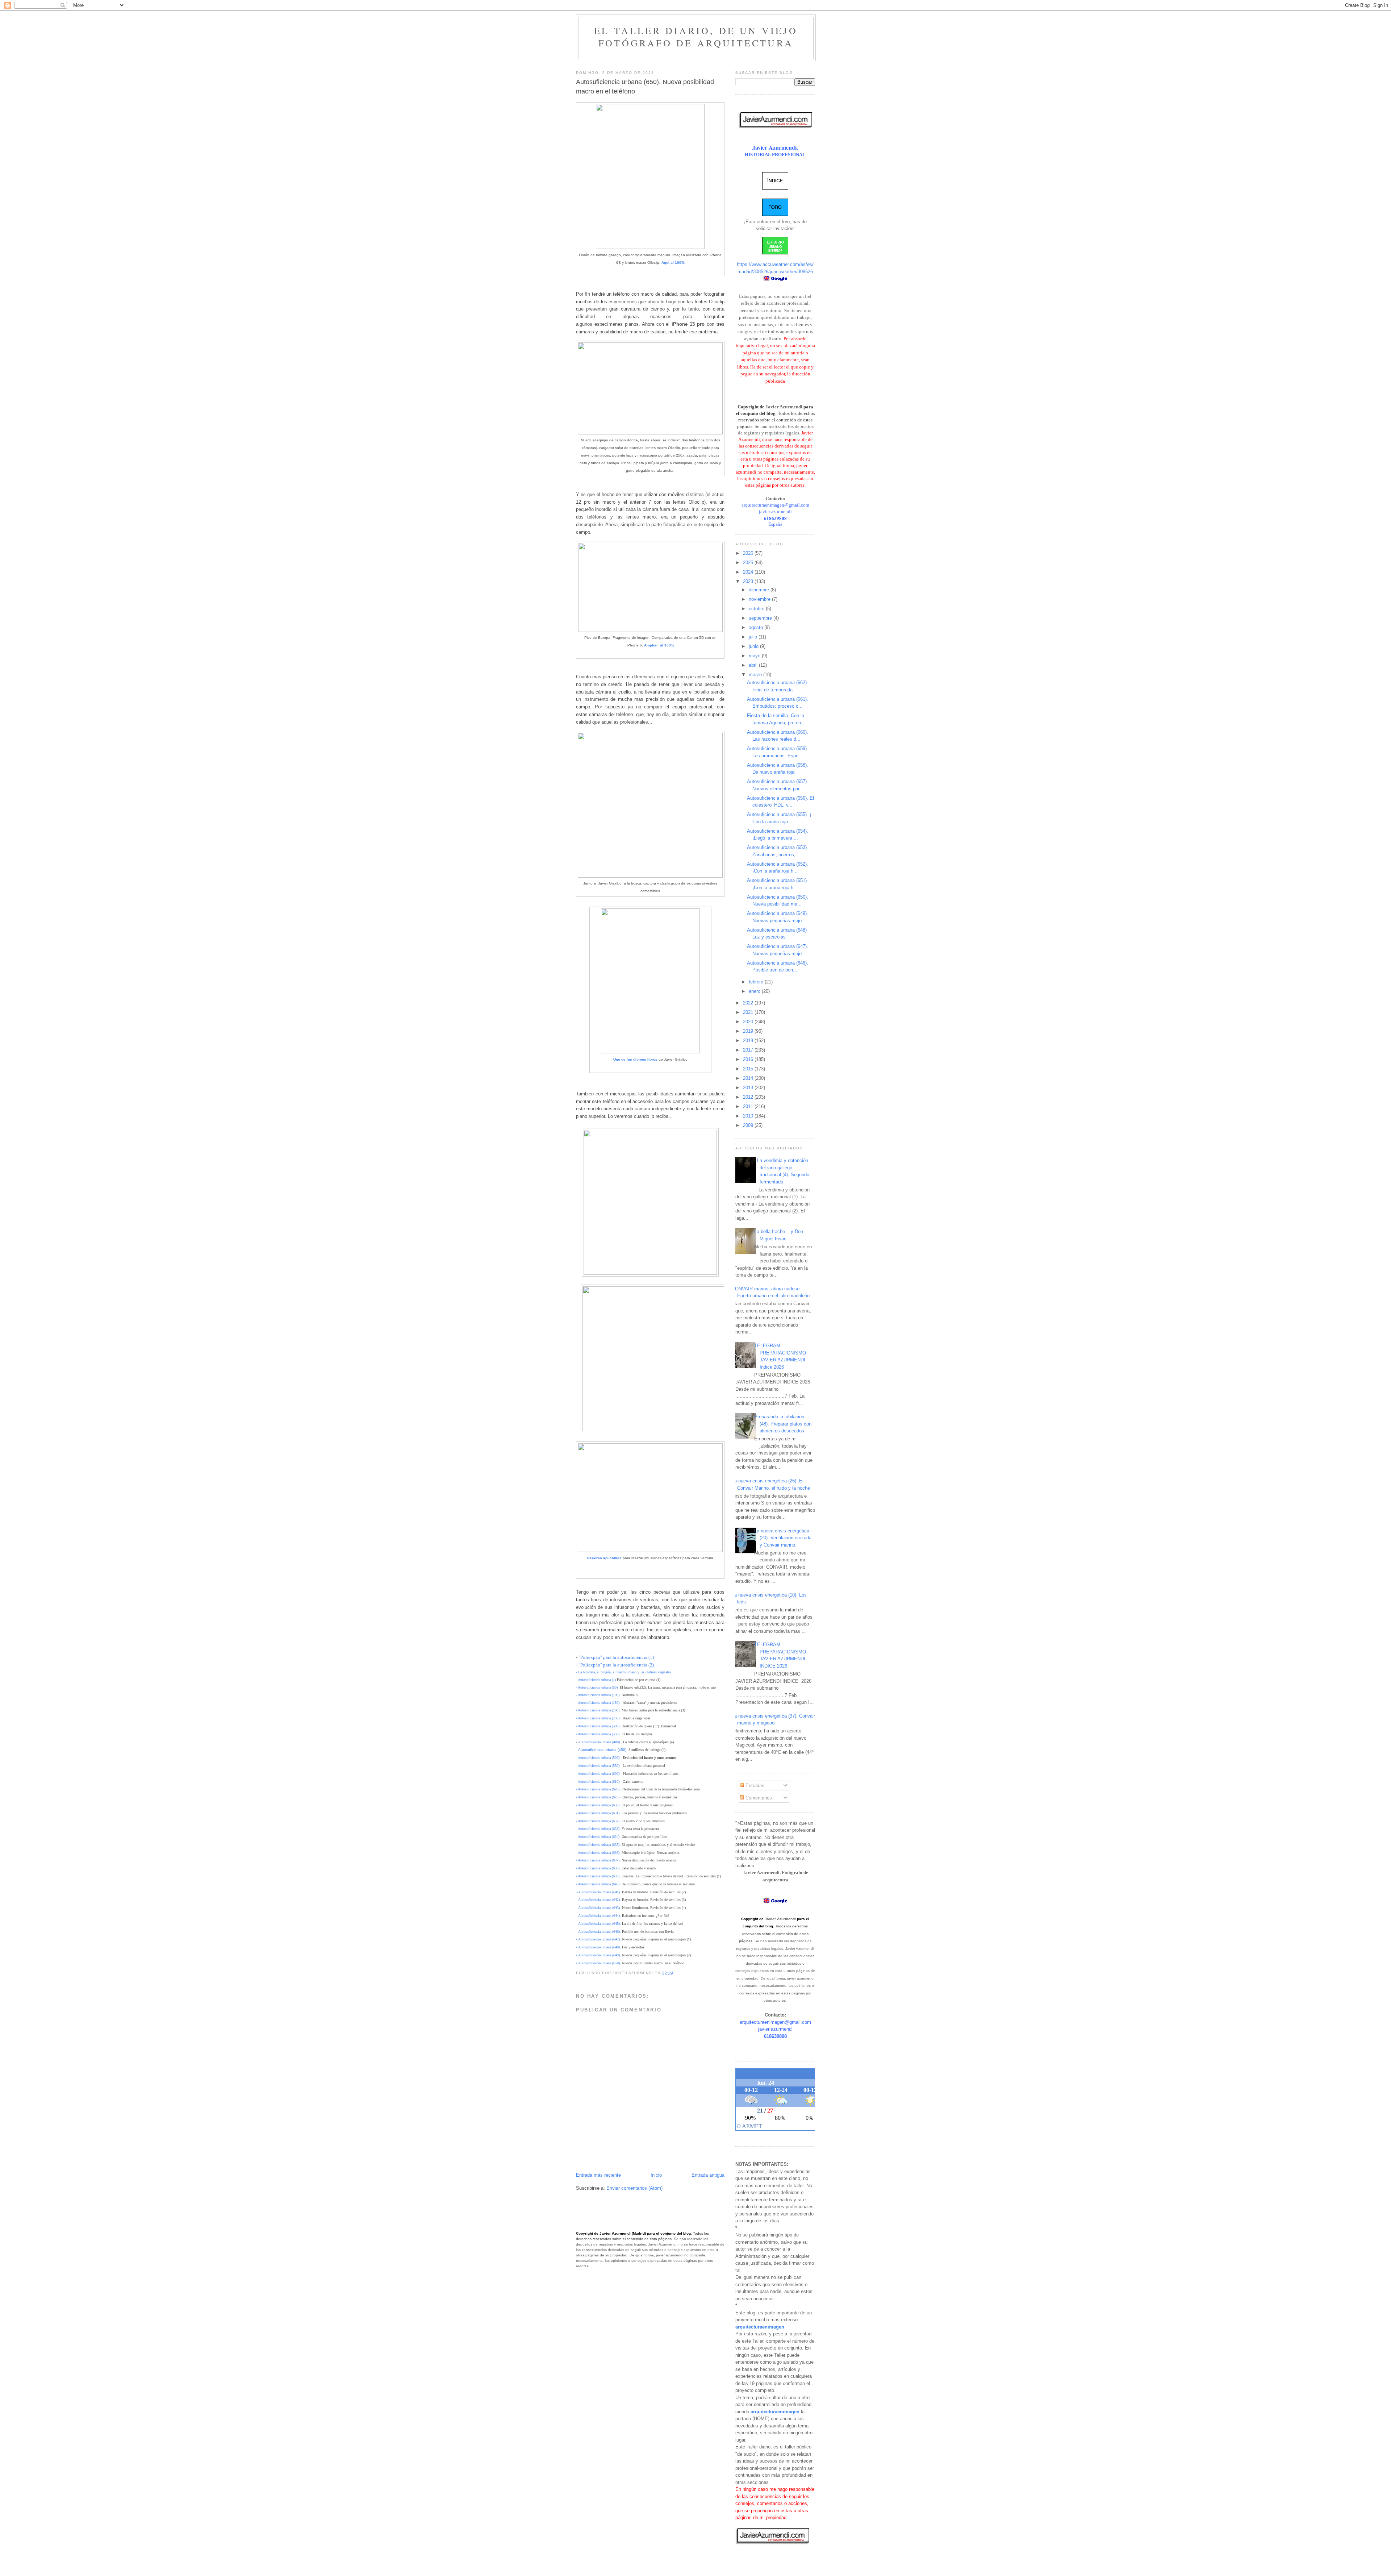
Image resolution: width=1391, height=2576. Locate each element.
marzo (756, 675)
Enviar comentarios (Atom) (634, 2188)
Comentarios (758, 1798)
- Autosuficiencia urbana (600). (598, 1774)
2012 (749, 1097)
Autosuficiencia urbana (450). (603, 1750)
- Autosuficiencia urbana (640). (598, 1884)
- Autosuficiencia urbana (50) (597, 1687)
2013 (749, 1088)
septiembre (761, 618)
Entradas (754, 1786)
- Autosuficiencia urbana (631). (598, 1813)
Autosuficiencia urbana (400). (600, 1742)
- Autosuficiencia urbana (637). (598, 1860)
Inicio (656, 2175)
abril (754, 665)
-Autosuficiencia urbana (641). (598, 1892)
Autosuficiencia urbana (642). (600, 1900)
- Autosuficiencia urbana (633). (598, 1829)
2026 (749, 553)
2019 (749, 1031)
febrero (757, 982)
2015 (749, 1069)
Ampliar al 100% (659, 645)
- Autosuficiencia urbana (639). (598, 1876)
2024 (749, 572)
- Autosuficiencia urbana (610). (598, 1782)
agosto (757, 627)
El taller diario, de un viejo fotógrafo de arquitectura (696, 37)
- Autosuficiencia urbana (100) (598, 1695)
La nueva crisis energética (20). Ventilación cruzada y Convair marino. (783, 1538)
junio (754, 646)
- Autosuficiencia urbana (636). (598, 1853)
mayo (755, 656)
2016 (749, 1059)
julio (754, 637)
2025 (749, 563)
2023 (749, 581)
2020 (749, 1022)
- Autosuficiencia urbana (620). (598, 1789)
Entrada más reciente (598, 2175)
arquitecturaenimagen (760, 2327)
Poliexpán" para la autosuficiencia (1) (617, 1657)
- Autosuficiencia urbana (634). (598, 1837)
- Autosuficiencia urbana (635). (598, 1845)
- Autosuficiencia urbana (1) (596, 1680)
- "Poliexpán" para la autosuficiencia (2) (615, 1665)
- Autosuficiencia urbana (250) (598, 1718)
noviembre (760, 599)
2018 (749, 1041)
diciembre (760, 590)
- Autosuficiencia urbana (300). (598, 1726)
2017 (749, 1050)
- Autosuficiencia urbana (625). (598, 1797)
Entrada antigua (708, 2175)
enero (755, 991)
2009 (749, 1125)
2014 (749, 1078)
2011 (749, 1106)
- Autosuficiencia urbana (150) (598, 1703)
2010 (749, 1116)
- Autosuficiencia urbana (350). (598, 1734)
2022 (749, 1003)
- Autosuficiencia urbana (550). (598, 1766)
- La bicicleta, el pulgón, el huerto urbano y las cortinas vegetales (623, 1672)
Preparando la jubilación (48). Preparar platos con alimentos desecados (783, 1424)
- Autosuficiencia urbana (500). (598, 1758)
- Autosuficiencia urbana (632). (598, 1821)
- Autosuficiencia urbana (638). (598, 1868)
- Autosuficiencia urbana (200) (598, 1710)
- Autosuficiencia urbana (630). (598, 1805)
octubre (757, 609)
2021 (749, 1012)
